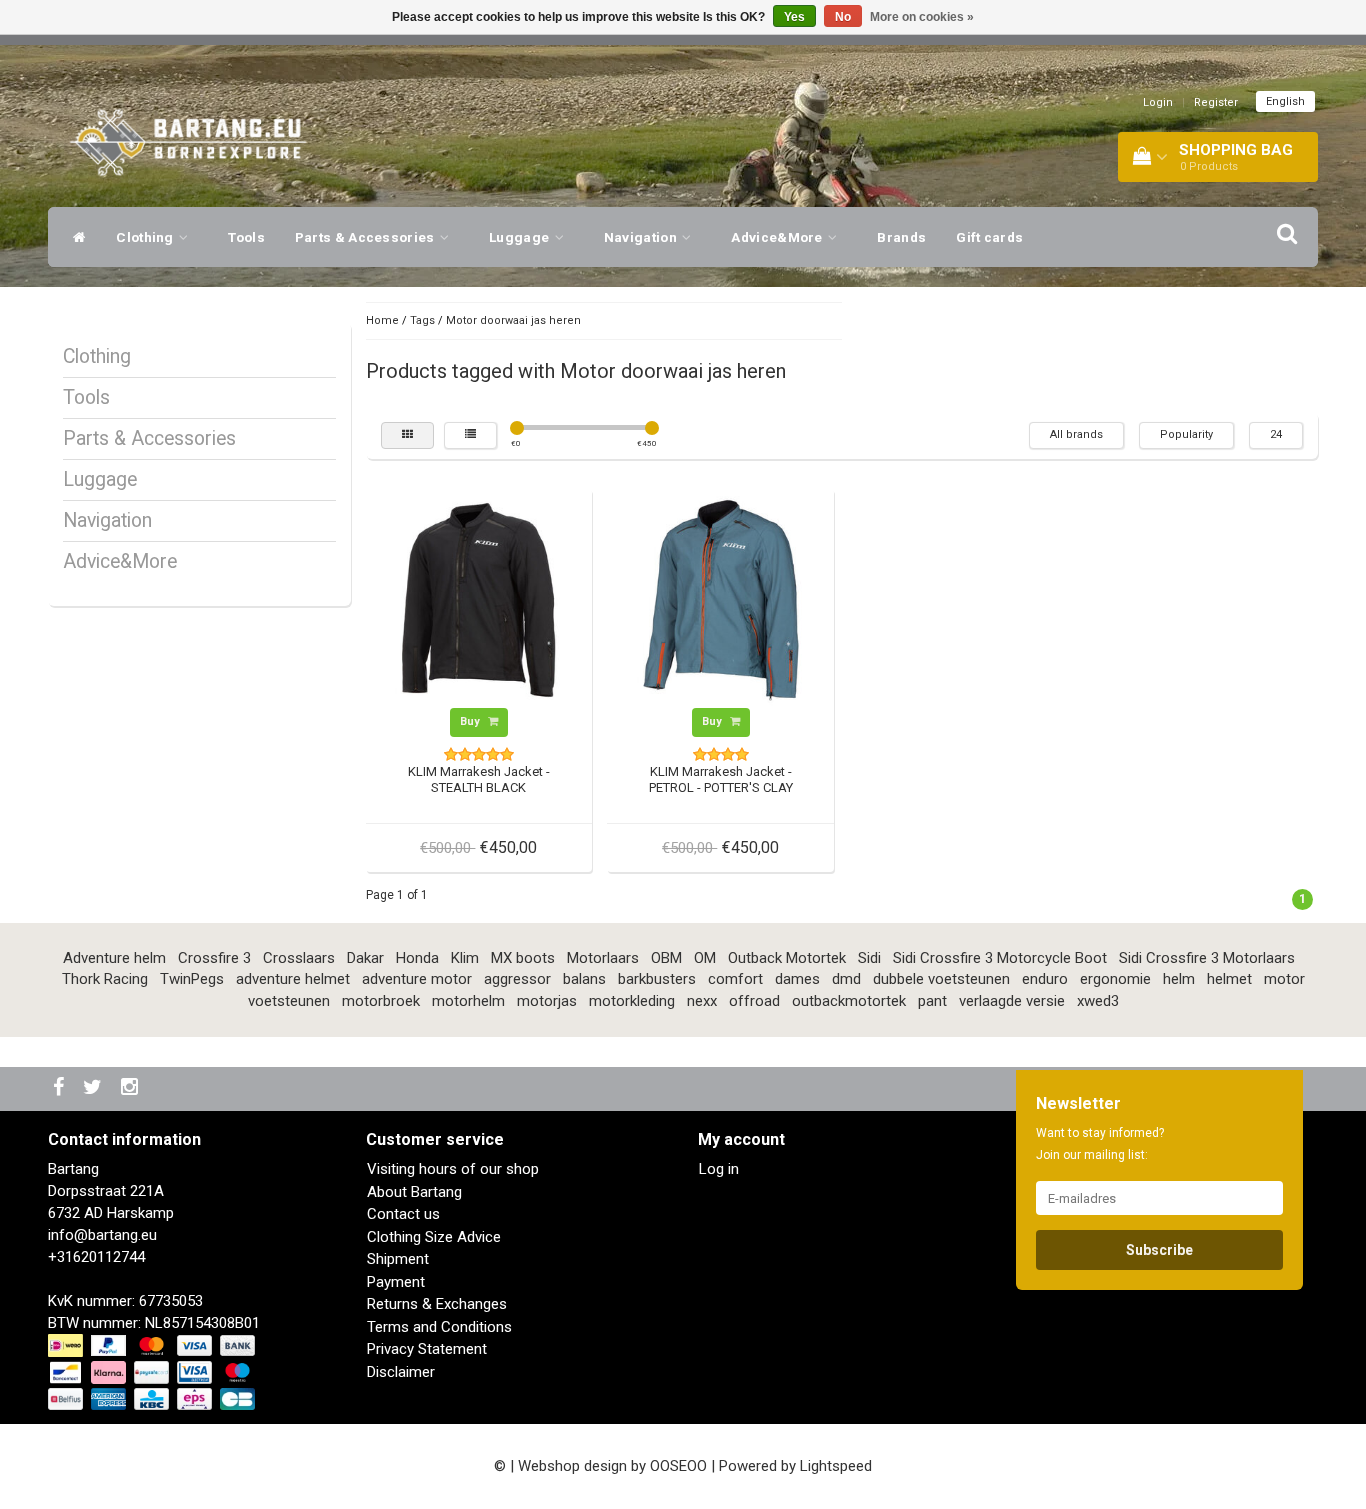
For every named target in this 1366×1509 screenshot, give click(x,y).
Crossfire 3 (214, 958)
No (843, 17)
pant (932, 1001)
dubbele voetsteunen (941, 979)
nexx (702, 1001)
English (1285, 101)
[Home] (74, 237)
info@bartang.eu (102, 1235)
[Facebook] (61, 1088)
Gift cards (989, 237)
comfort (735, 979)
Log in (719, 1169)
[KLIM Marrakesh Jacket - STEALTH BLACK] (479, 601)
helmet (1229, 979)
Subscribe (1159, 1250)
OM (705, 958)
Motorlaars (603, 958)
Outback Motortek (787, 958)
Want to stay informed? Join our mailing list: (1100, 1144)
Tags (422, 320)
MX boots (523, 958)
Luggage (520, 237)
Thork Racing (105, 979)
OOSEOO (678, 1466)
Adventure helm (114, 958)
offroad (754, 1001)
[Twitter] (95, 1088)
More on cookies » (922, 17)
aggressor (517, 979)
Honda (417, 958)
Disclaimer (401, 1372)
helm (1179, 979)
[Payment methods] (153, 1373)
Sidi (869, 958)
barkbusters (657, 979)
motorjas (547, 1001)
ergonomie (1115, 979)
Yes (794, 17)
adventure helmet (293, 979)
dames (797, 979)
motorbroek (381, 1001)
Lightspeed (836, 1466)
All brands (1076, 434)
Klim (465, 958)
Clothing (146, 237)
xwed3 (1098, 1001)
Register (1216, 102)
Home (382, 320)
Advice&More (778, 237)
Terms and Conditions (439, 1327)
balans (584, 979)
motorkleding (632, 1001)
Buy (471, 721)
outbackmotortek (849, 1001)
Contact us (403, 1214)
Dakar (365, 958)
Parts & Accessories (366, 237)
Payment (396, 1282)
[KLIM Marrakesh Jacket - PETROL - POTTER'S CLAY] (721, 601)
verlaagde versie (1012, 1001)
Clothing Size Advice (434, 1237)
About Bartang (414, 1192)
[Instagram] (132, 1088)
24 (1276, 434)
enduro (1045, 979)
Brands (901, 237)
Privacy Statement (427, 1349)
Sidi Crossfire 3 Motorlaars (1207, 958)
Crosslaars (299, 958)
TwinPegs (192, 979)
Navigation (642, 237)
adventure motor (417, 979)
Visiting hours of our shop (453, 1169)
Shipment (398, 1259)
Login (1158, 102)
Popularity (1186, 434)
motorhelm (468, 1001)
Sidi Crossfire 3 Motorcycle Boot (1000, 958)
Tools (246, 237)
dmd (846, 979)
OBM (666, 958)
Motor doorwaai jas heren (513, 320)
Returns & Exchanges (437, 1304)
